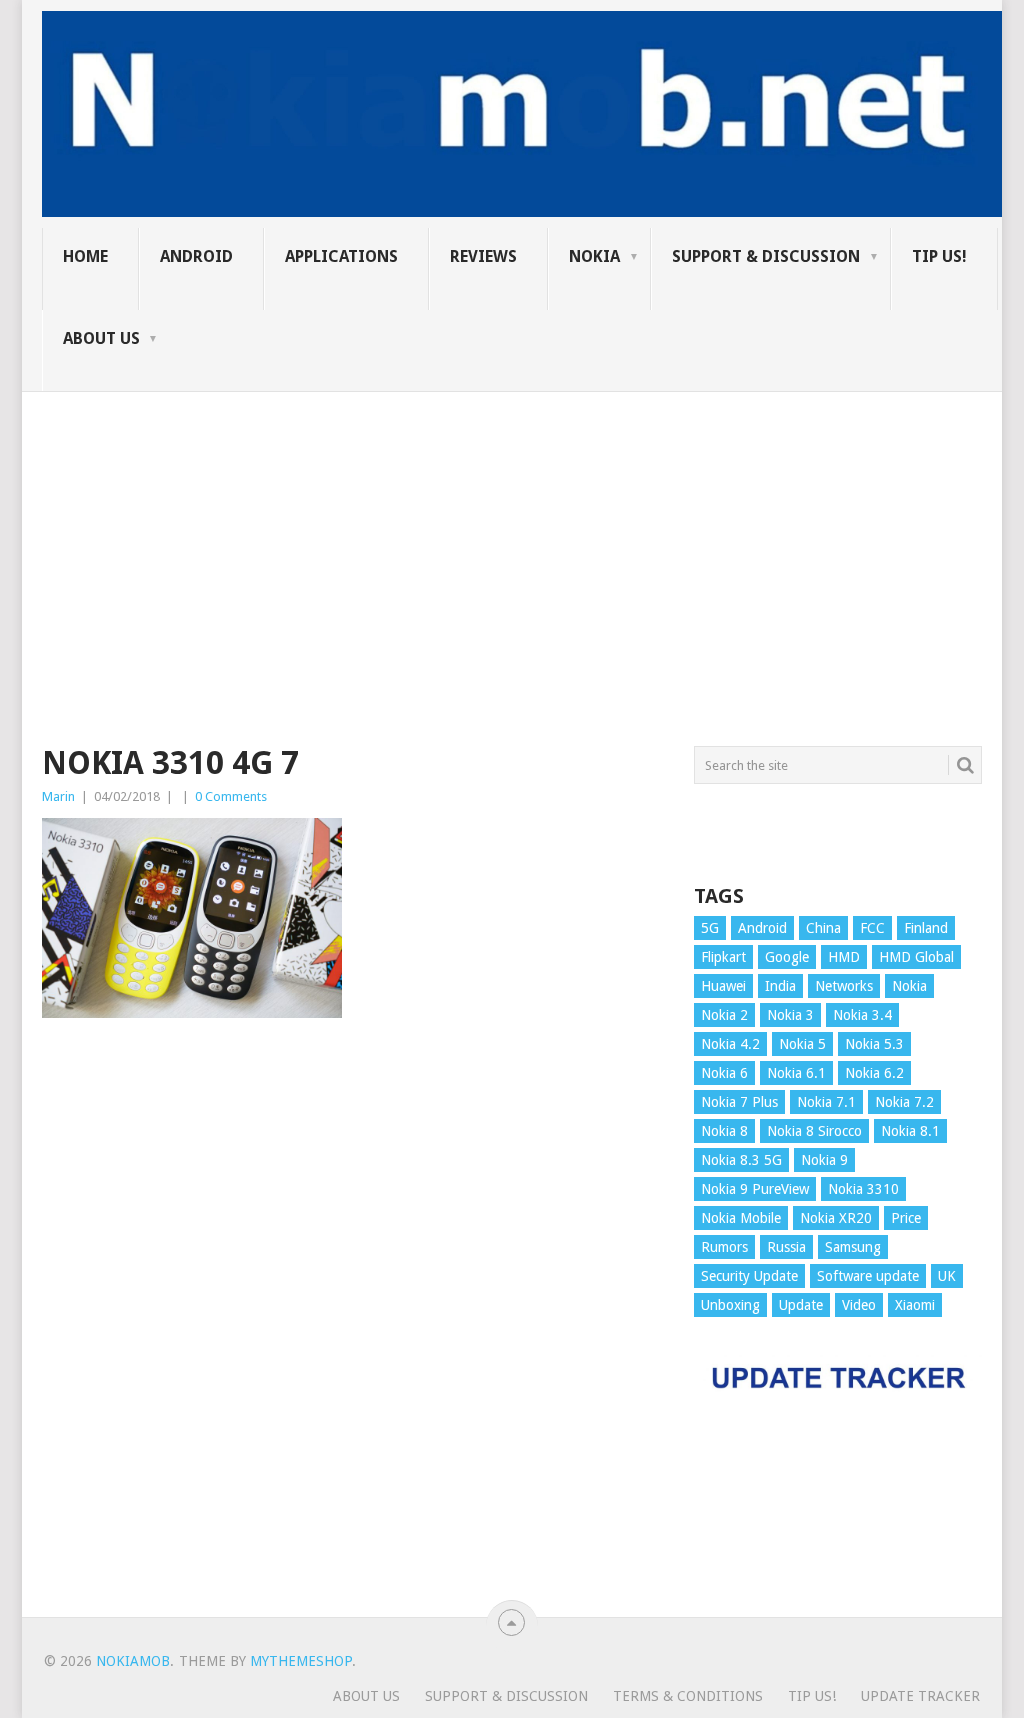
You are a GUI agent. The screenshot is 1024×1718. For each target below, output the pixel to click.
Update (801, 1305)
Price (906, 1218)
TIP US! (939, 256)
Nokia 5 (802, 1044)
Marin (58, 796)
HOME (85, 256)
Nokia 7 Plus (739, 1102)
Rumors (724, 1247)
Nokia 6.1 (796, 1073)
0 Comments (231, 796)
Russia (786, 1247)
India (780, 986)
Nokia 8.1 (910, 1131)
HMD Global (916, 957)
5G (710, 928)
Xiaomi (915, 1305)
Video (859, 1305)
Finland (926, 928)
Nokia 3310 (863, 1189)
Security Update (749, 1276)
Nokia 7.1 (826, 1102)
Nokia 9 (824, 1160)
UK (947, 1276)
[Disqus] (353, 1327)
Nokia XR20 (836, 1218)
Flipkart (723, 957)
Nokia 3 (790, 1015)
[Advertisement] (512, 532)
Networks (844, 986)
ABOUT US (101, 338)
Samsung (853, 1247)
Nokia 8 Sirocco (814, 1131)
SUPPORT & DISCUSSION (766, 256)
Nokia (594, 256)
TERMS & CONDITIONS (688, 1696)
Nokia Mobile (741, 1218)
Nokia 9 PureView (755, 1189)
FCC (872, 928)
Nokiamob (133, 1661)
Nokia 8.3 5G (741, 1160)
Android (196, 256)
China (823, 928)
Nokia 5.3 (874, 1044)
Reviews (483, 256)
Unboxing (730, 1305)
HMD (844, 957)
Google (787, 957)
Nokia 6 (724, 1073)
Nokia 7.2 (904, 1102)
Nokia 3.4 (862, 1015)
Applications (341, 256)
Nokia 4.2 (730, 1044)
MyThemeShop (301, 1661)
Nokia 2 (724, 1015)
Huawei (723, 986)
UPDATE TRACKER (920, 1696)
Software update (868, 1276)
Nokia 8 (724, 1131)
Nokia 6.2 (874, 1073)
